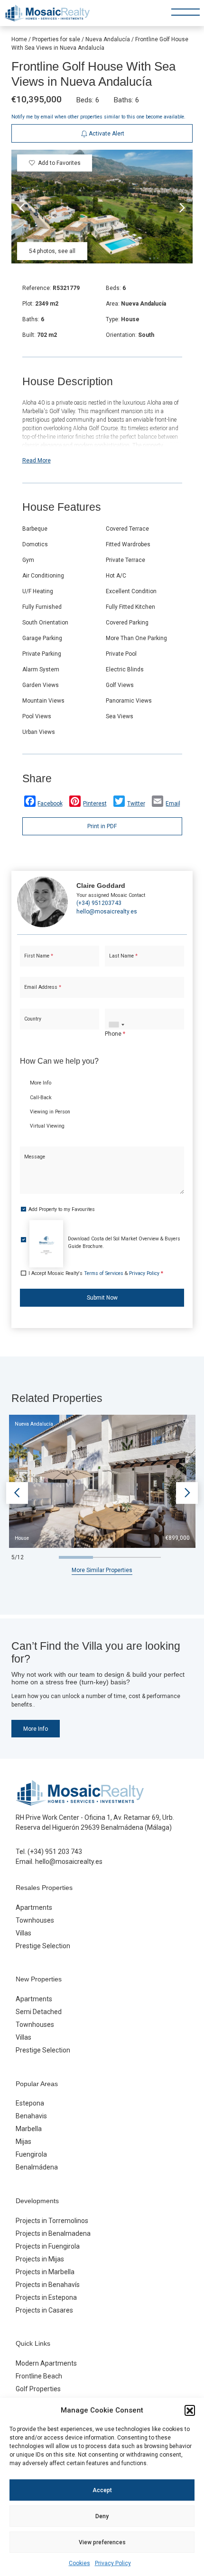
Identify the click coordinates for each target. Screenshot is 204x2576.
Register (125, 334)
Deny (102, 2516)
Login (75, 334)
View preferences (102, 2542)
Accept (102, 2490)
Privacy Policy (113, 2563)
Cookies (79, 2563)
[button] (190, 2410)
